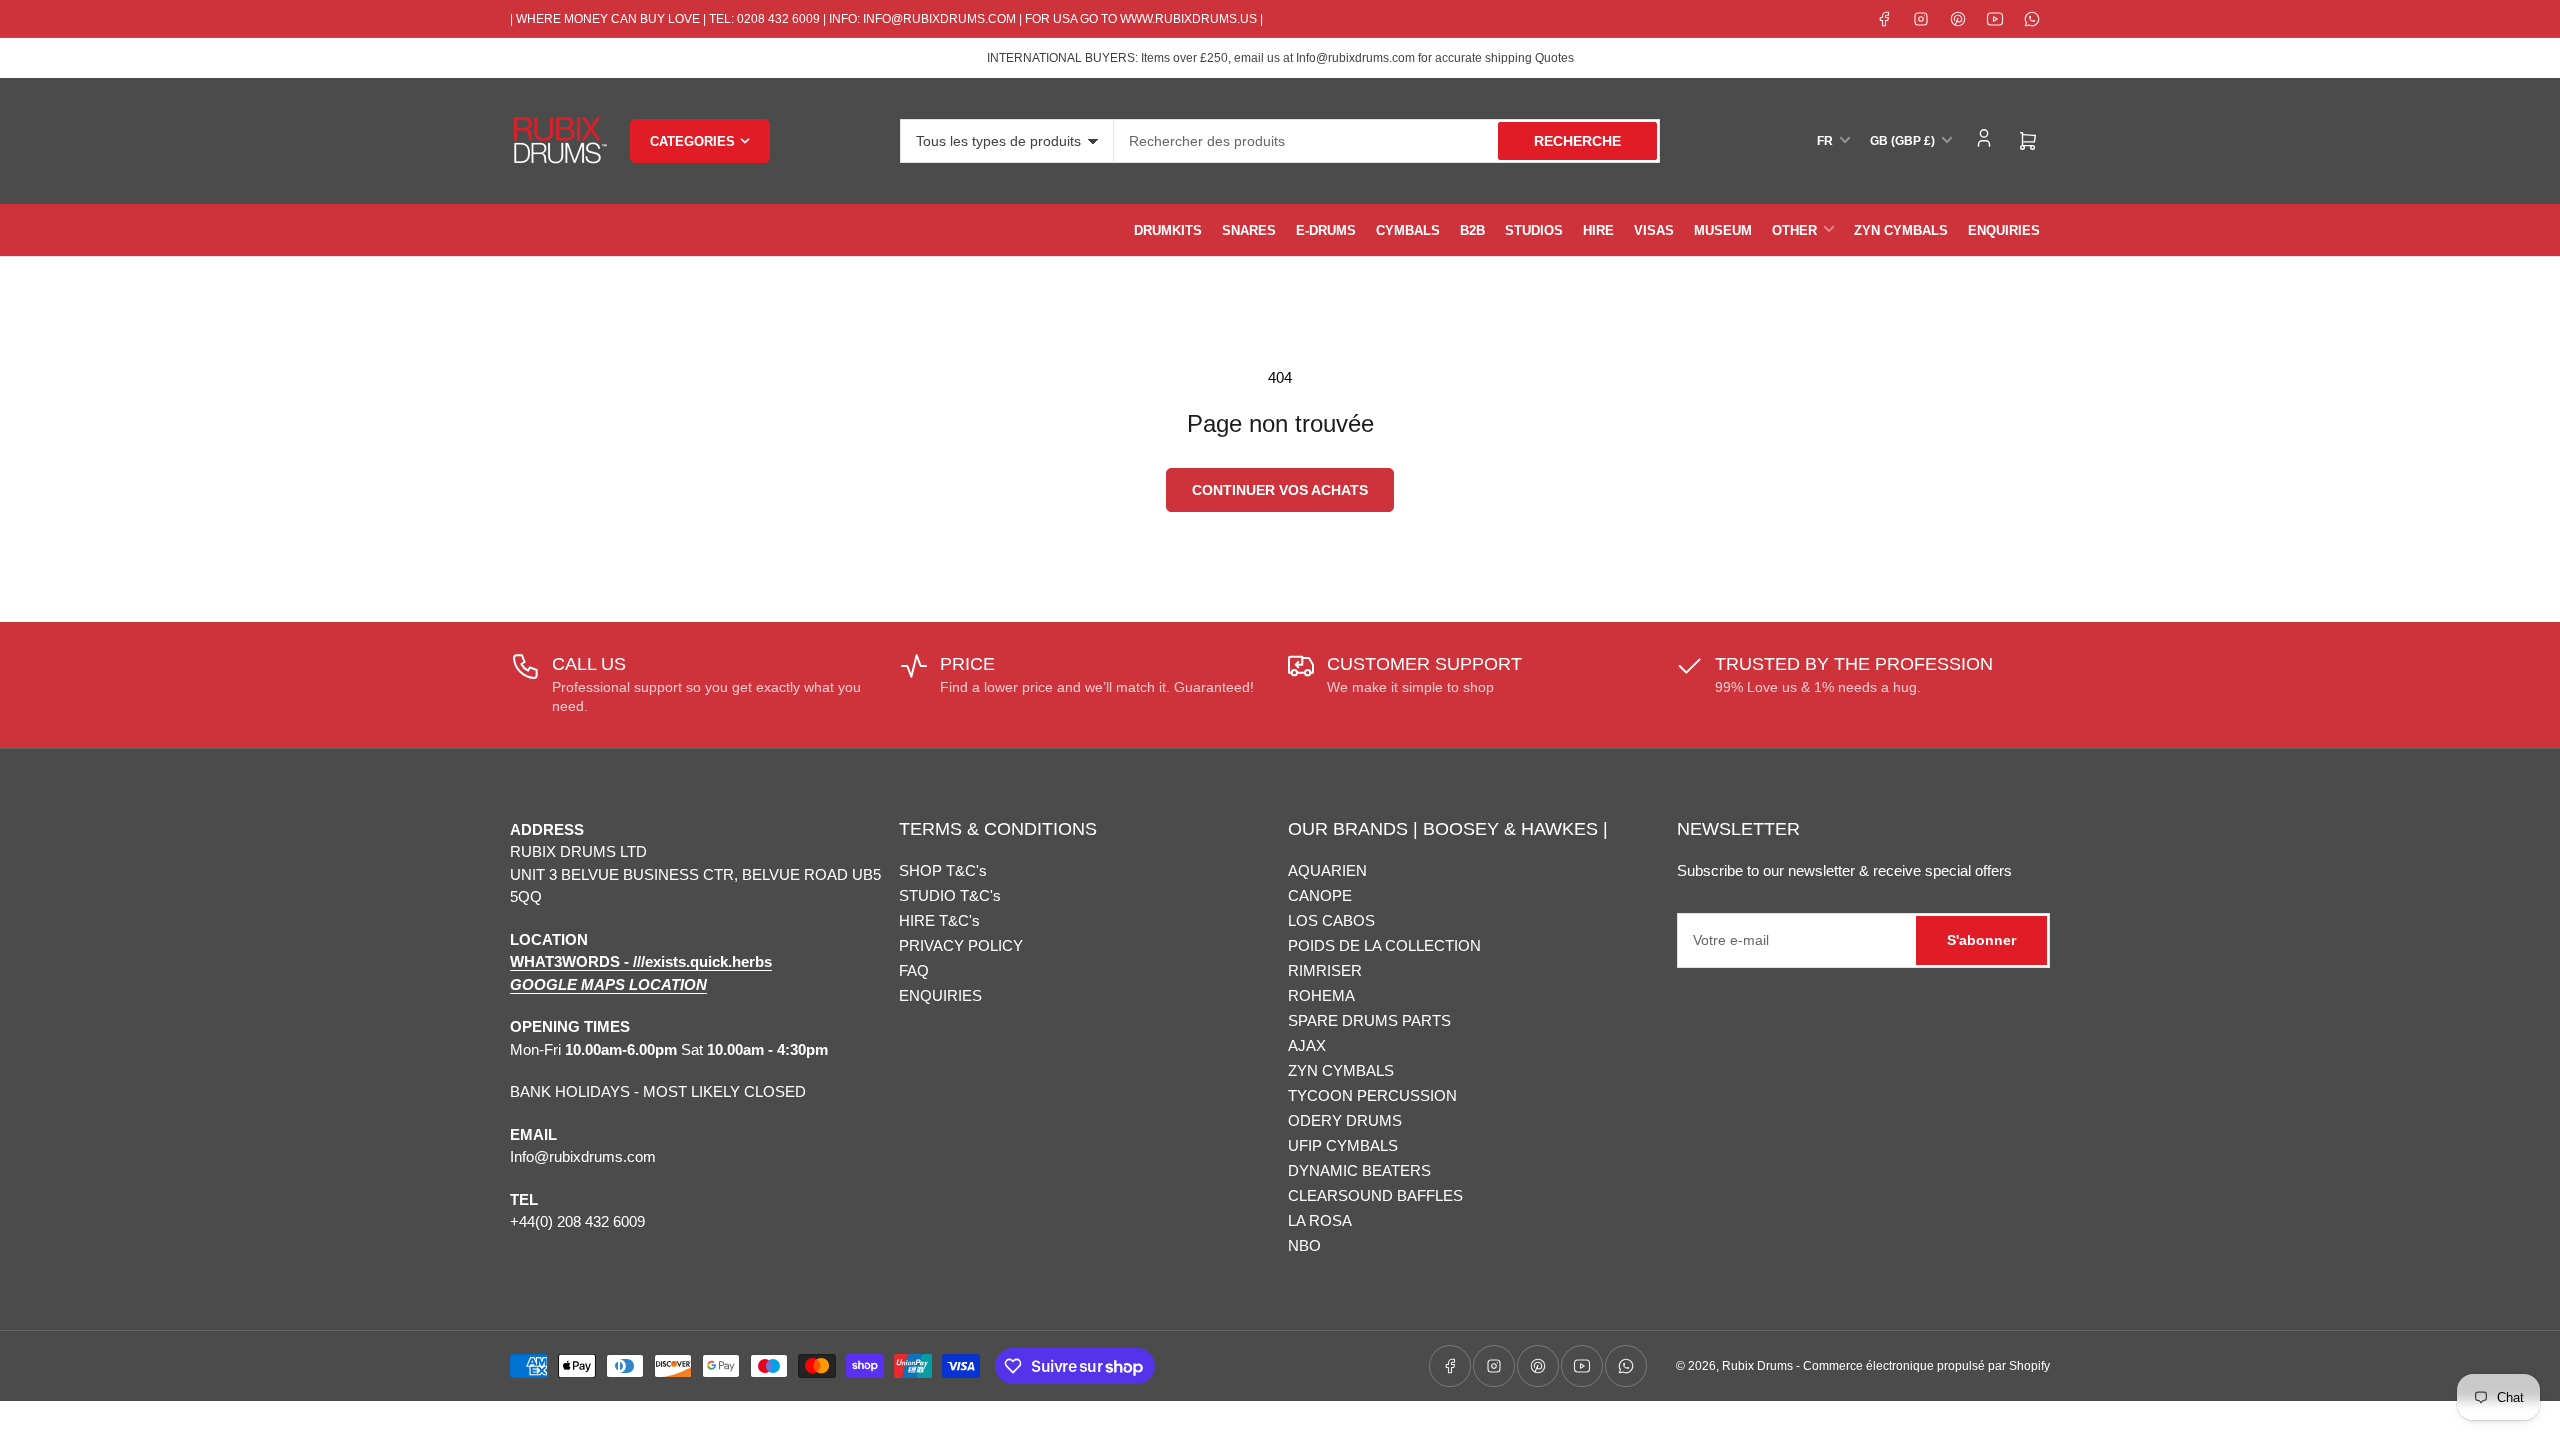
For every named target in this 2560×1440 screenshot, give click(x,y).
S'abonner (1981, 940)
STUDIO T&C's (950, 895)
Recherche (1577, 141)
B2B (1472, 230)
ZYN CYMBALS (1901, 230)
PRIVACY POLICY (961, 945)
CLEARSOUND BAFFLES (1375, 1195)
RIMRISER (1325, 970)
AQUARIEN (1327, 870)
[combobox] (1387, 141)
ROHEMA (1321, 995)
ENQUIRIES (2004, 230)
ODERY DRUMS (1345, 1120)
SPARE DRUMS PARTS (1369, 1020)
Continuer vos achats (1280, 490)
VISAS (1654, 230)
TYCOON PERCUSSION (1372, 1095)
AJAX (1307, 1045)
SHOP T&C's (943, 870)
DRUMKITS (1168, 230)
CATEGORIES (692, 141)
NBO (1304, 1245)
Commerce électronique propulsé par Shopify (1926, 1366)
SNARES (1249, 230)
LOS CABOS (1331, 920)
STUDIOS (1534, 230)
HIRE (1598, 230)
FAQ (914, 970)
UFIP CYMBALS (1343, 1145)
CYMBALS (1408, 230)
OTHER (1794, 230)
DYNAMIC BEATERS (1359, 1170)
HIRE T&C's (939, 920)
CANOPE (1320, 895)
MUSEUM (1723, 230)
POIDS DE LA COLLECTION (1384, 945)
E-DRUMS (1326, 230)
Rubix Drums (1757, 1366)
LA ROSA (1320, 1220)
